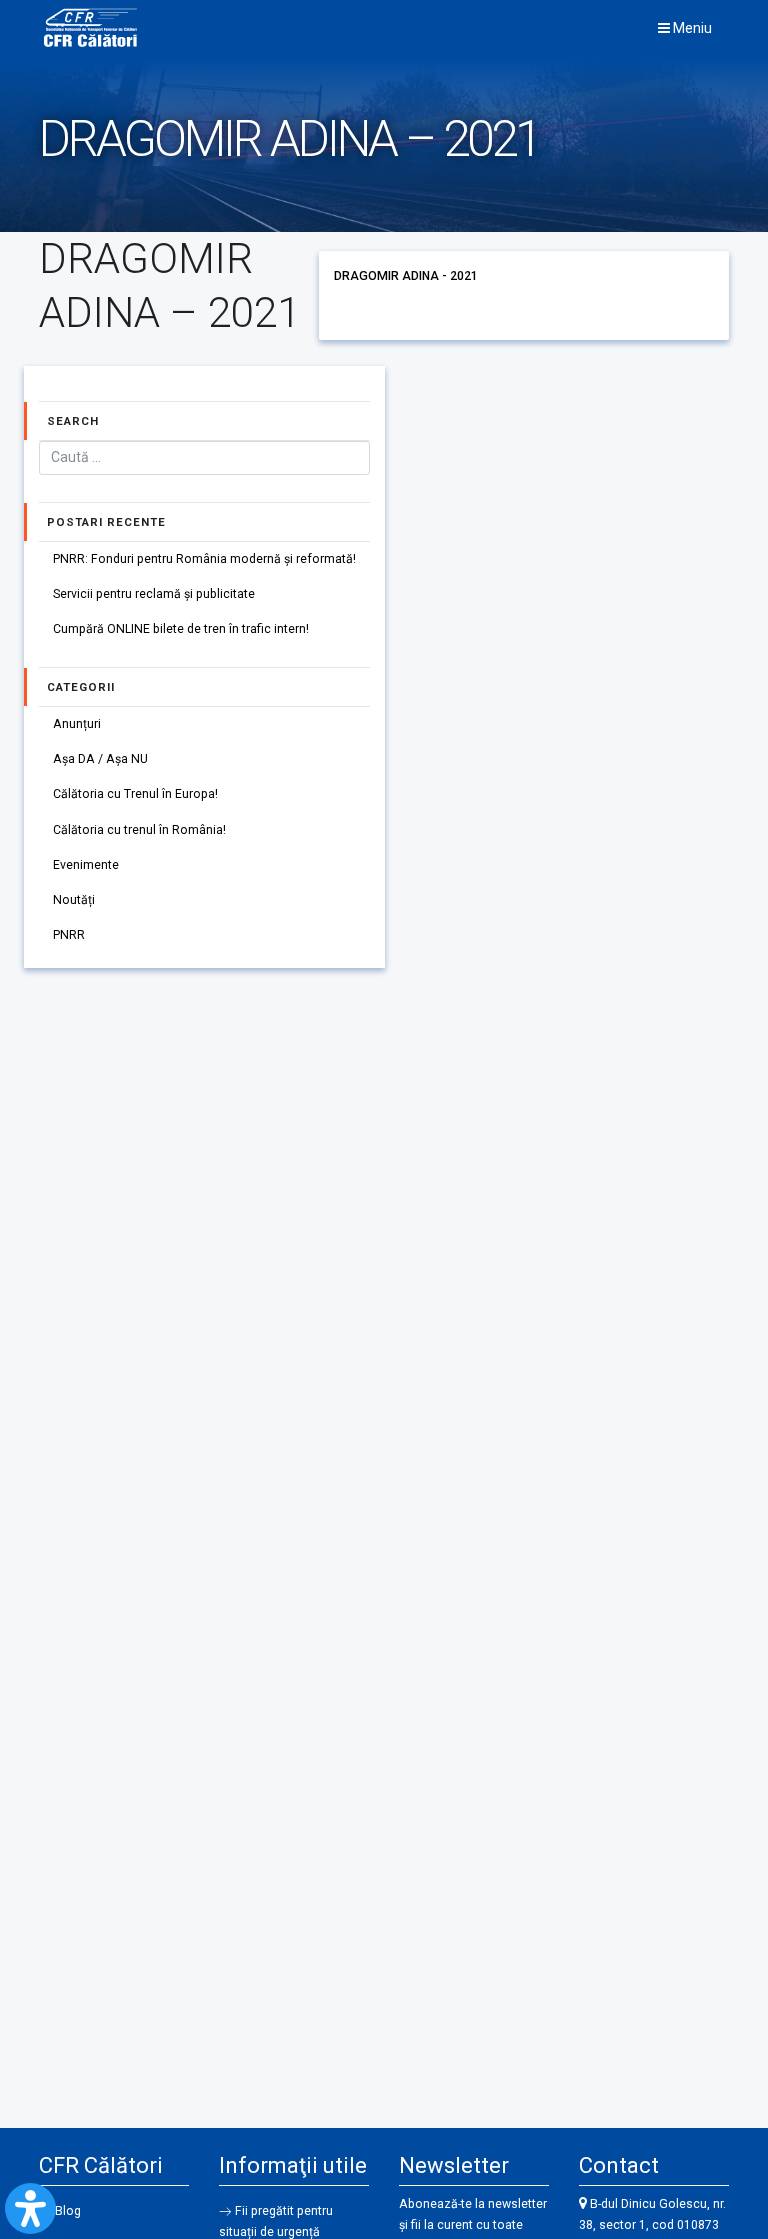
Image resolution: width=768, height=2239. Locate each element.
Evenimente (86, 865)
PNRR (69, 935)
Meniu (691, 28)
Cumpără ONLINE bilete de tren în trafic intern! (181, 629)
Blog (68, 2211)
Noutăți (74, 900)
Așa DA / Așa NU (100, 759)
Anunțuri (77, 724)
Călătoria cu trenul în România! (139, 830)
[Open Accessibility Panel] (30, 2208)
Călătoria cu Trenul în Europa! (135, 794)
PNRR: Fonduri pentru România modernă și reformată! (204, 559)
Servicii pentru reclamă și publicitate (154, 594)
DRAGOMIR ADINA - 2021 (406, 276)
